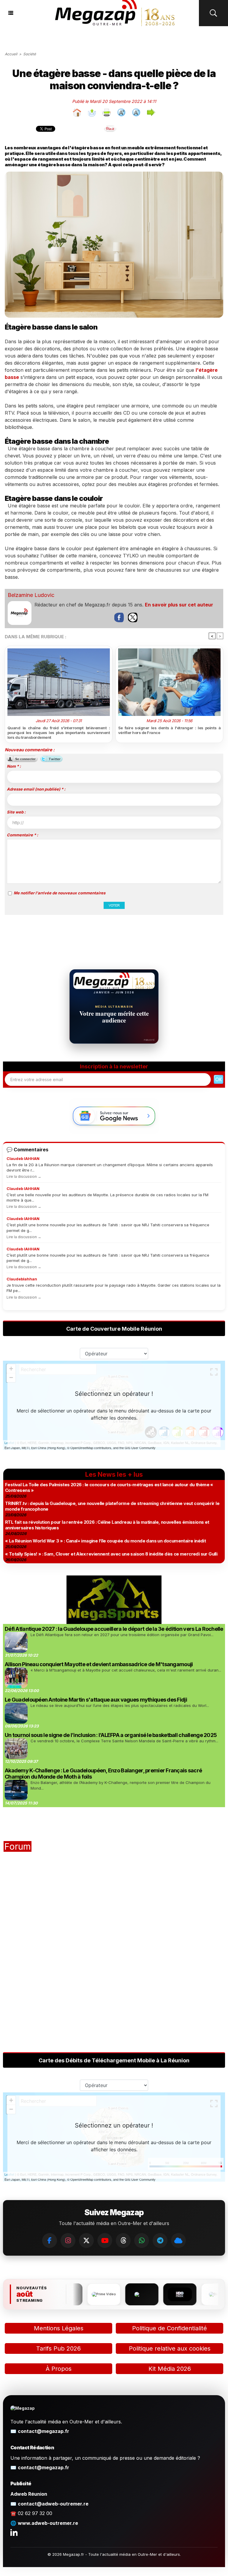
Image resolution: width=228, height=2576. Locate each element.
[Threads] (123, 2241)
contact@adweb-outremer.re (53, 2504)
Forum (18, 1846)
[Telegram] (160, 2241)
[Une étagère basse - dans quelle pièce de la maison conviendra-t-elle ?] (114, 174)
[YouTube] (105, 2241)
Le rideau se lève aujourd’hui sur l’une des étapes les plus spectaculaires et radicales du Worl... (120, 1705)
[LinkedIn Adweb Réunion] (14, 2532)
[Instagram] (68, 2241)
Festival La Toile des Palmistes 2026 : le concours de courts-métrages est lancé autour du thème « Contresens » (109, 1487)
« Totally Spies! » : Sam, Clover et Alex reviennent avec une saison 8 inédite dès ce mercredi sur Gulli (111, 1554)
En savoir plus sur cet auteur (179, 605)
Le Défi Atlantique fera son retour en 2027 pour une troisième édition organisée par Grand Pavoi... (122, 1635)
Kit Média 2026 (170, 2369)
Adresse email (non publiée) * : (36, 789)
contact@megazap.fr (43, 2431)
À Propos (59, 2369)
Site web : (16, 812)
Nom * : (14, 766)
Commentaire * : (22, 835)
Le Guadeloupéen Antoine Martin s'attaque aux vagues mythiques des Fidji (96, 1700)
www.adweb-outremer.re (48, 2523)
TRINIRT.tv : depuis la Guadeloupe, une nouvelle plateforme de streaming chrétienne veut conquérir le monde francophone (112, 1506)
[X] (86, 2241)
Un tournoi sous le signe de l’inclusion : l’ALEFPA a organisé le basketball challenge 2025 (111, 1735)
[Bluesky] (178, 2241)
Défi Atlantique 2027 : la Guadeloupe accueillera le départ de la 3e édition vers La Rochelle (114, 1629)
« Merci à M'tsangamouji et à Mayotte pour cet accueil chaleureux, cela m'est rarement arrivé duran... (126, 1670)
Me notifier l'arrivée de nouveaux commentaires (60, 893)
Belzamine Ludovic (31, 595)
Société (30, 54)
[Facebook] (50, 2241)
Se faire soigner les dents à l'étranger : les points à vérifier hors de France (169, 730)
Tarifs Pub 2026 (58, 2348)
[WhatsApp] (142, 2241)
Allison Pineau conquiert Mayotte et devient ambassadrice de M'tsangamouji (99, 1664)
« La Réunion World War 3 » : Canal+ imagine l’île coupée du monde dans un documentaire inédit (105, 1541)
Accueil (11, 54)
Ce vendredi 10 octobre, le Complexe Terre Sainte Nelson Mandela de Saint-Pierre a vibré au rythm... (124, 1741)
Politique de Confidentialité (170, 2328)
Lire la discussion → (24, 1176)
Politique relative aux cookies (170, 2348)
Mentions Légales (59, 2328)
